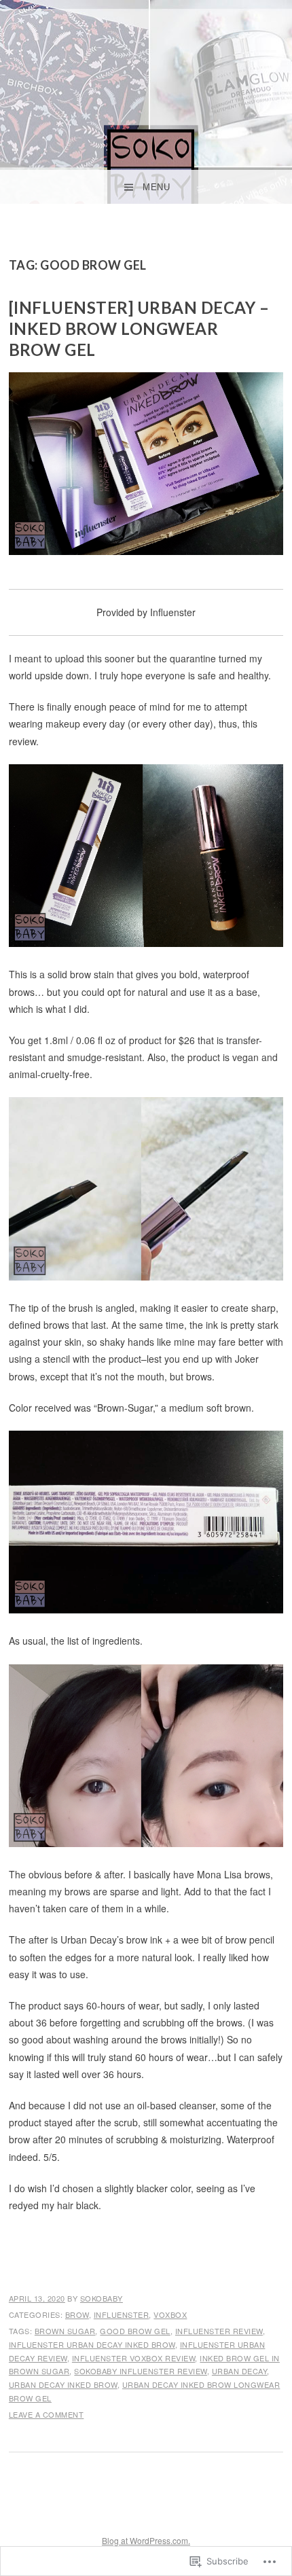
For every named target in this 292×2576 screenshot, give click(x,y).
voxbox (170, 2314)
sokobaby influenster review (141, 2371)
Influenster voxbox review (134, 2358)
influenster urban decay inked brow (92, 2344)
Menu (156, 187)
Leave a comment (47, 2414)
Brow (77, 2314)
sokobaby (102, 2298)
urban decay (240, 2371)
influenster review (219, 2331)
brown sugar (65, 2331)
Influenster (122, 2314)
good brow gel (135, 2331)
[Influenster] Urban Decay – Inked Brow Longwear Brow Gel (139, 328)
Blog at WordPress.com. (146, 2540)
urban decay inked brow (63, 2384)
